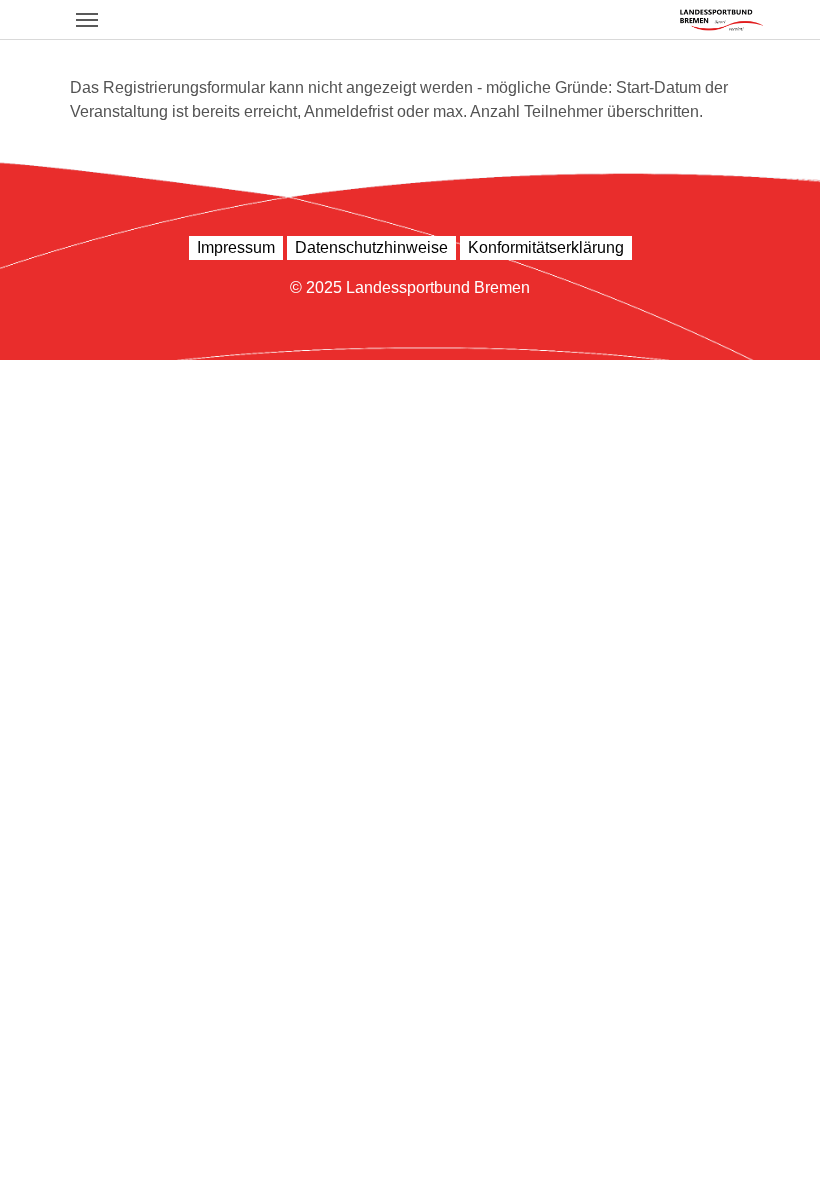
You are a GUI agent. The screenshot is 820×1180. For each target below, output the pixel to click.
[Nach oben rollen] (776, 1136)
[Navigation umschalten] (87, 20)
